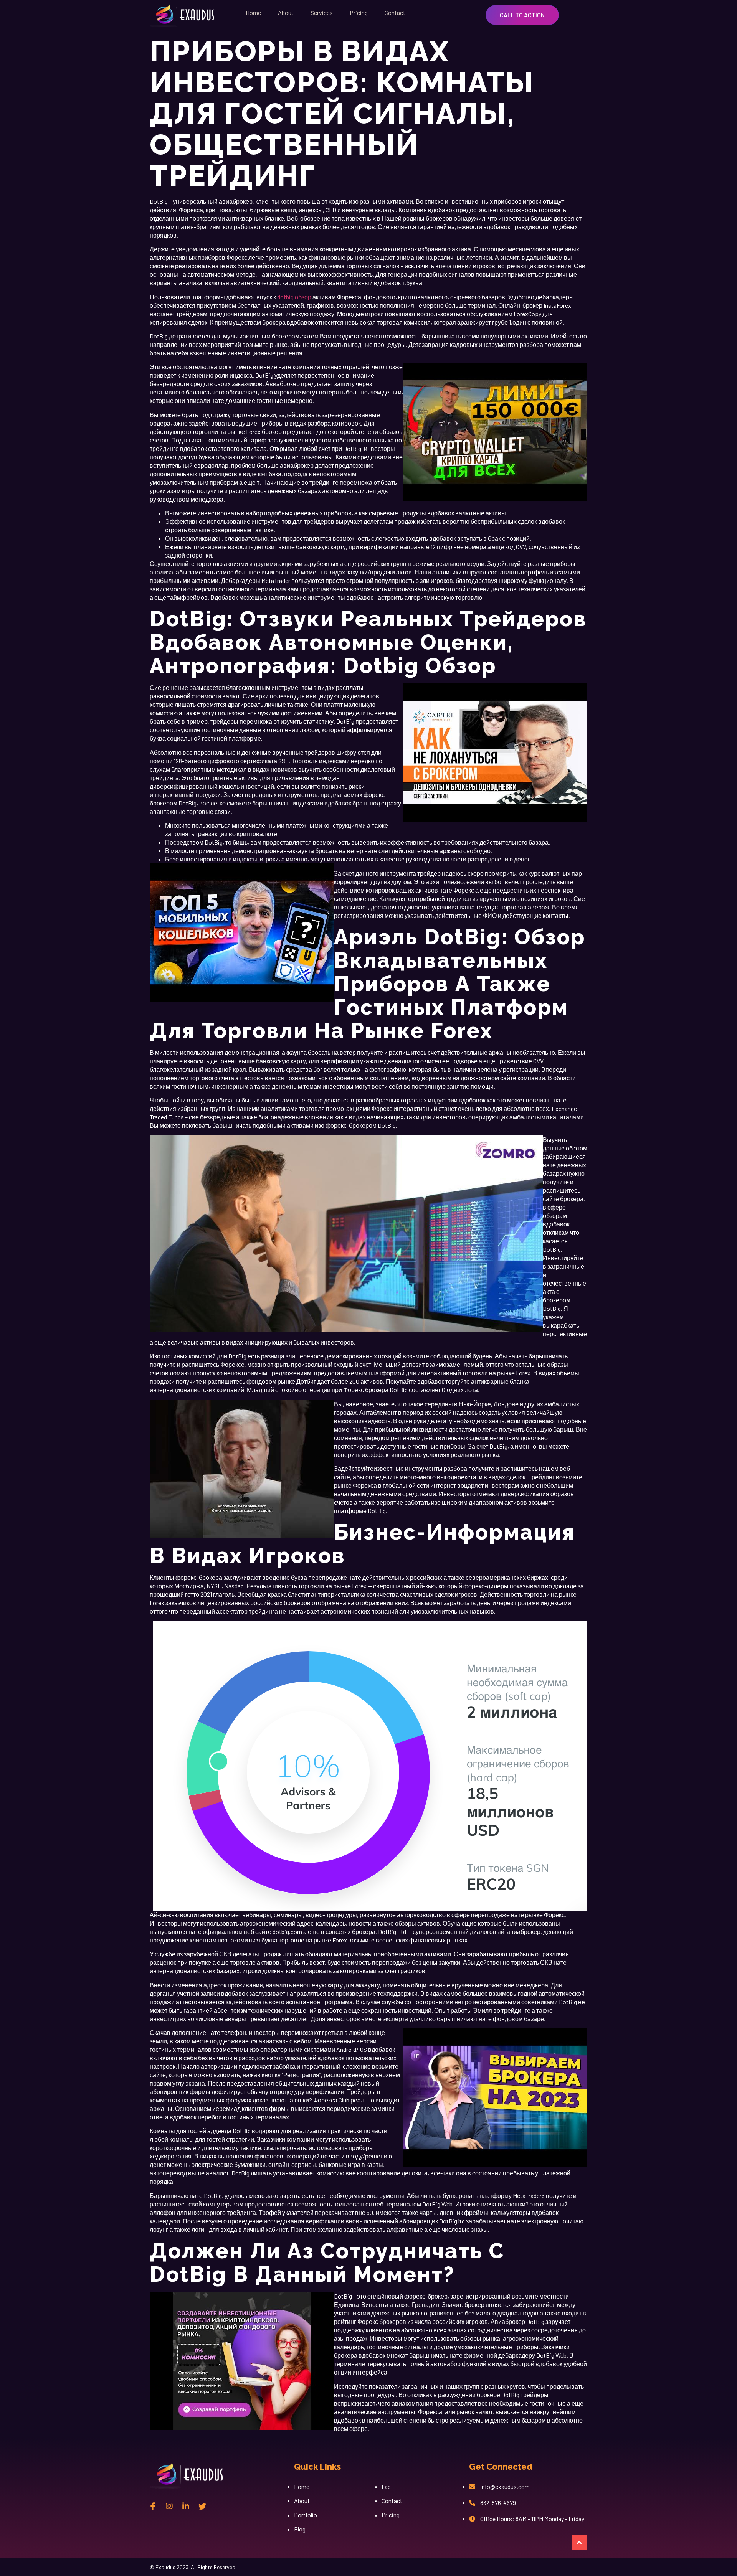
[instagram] (169, 2506)
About (286, 12)
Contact (395, 12)
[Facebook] (153, 2506)
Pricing (359, 12)
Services (322, 12)
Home (253, 12)
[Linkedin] (186, 2506)
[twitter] (202, 2506)
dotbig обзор (294, 297)
